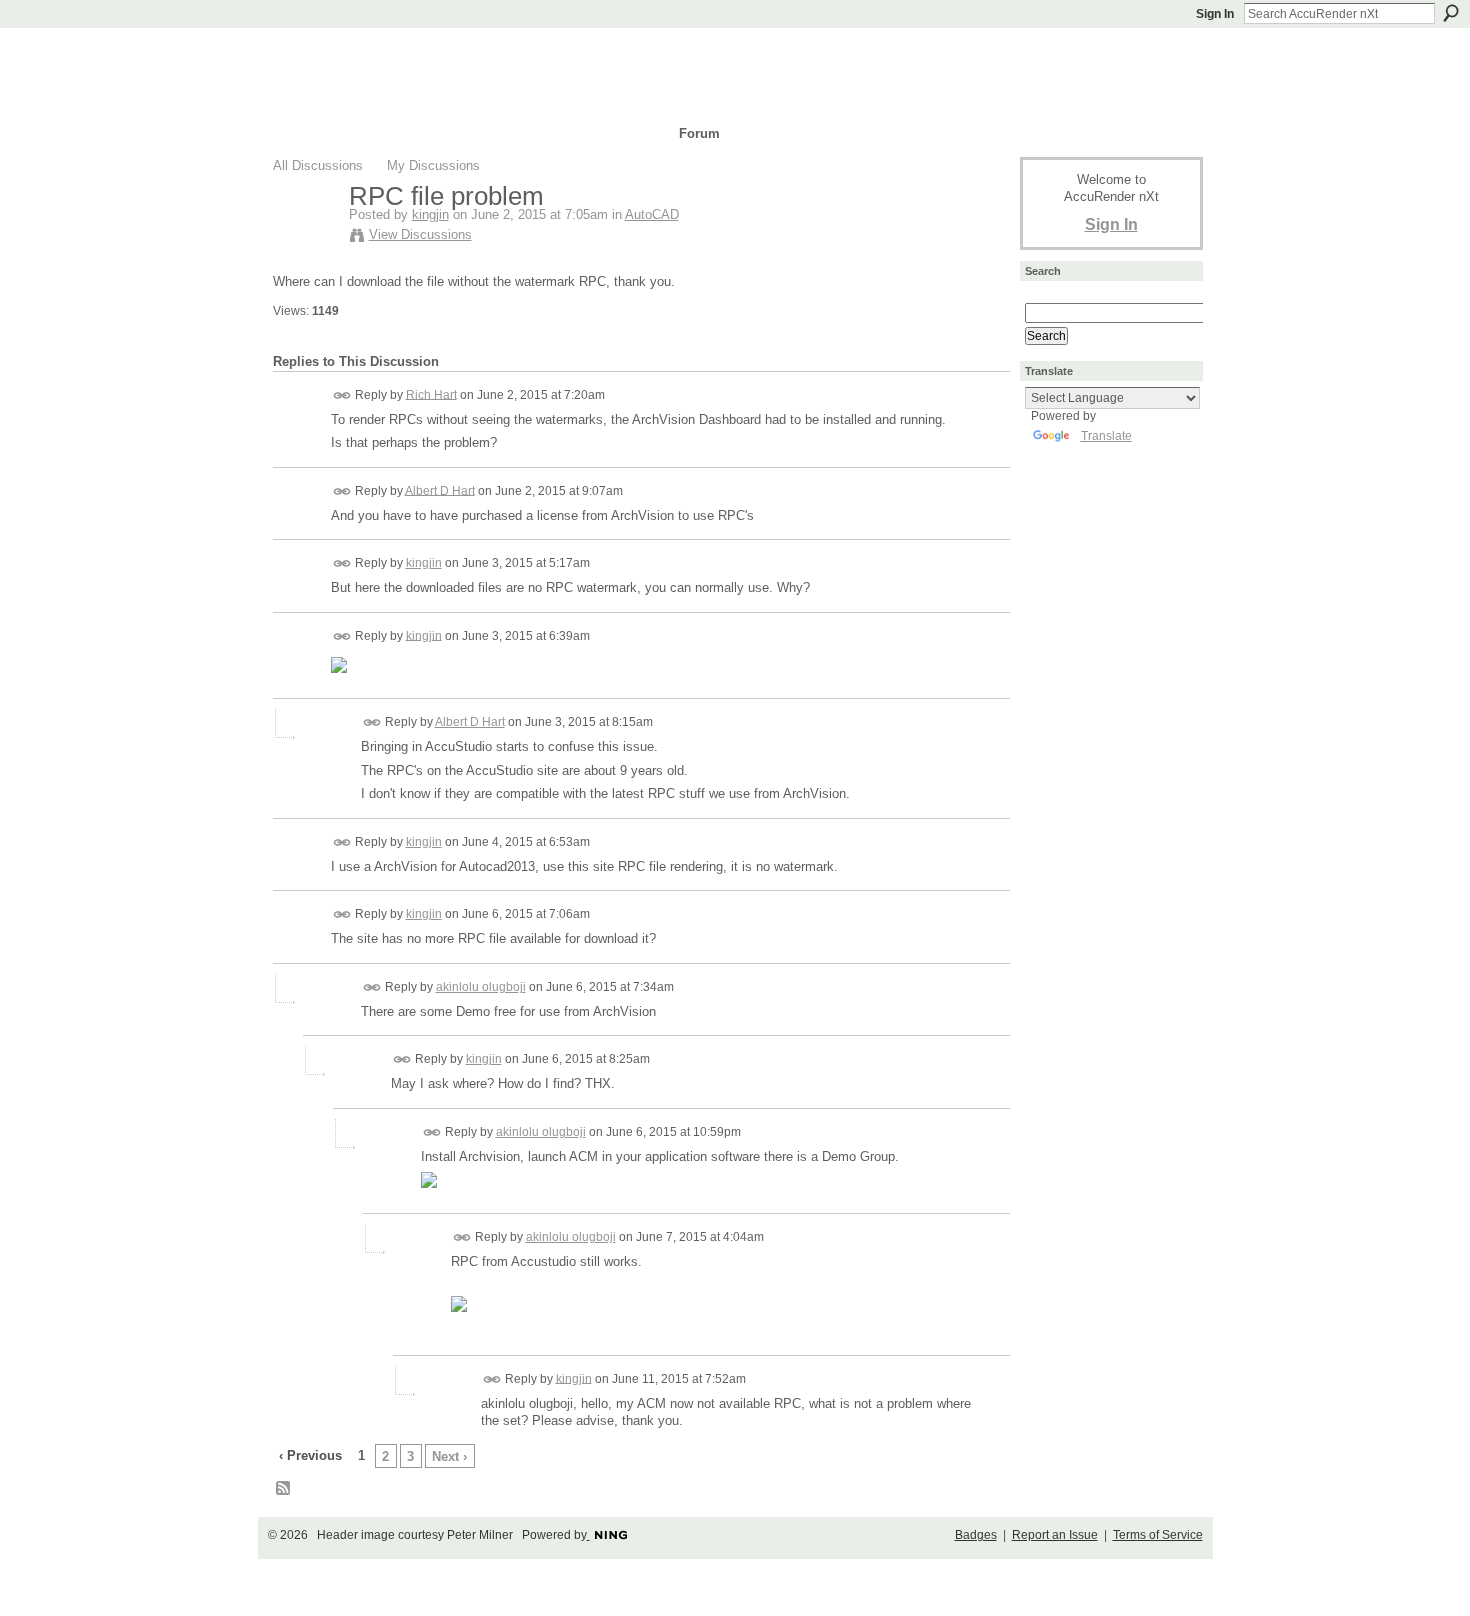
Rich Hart (431, 394)
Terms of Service (1158, 1535)
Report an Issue (1055, 1535)
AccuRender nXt (392, 55)
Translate (1106, 436)
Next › (449, 1456)
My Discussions (433, 165)
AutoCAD (652, 214)
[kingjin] (305, 238)
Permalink (342, 395)
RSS (284, 1489)
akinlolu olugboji (481, 987)
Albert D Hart (440, 490)
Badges (976, 1535)
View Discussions (420, 234)
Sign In (1215, 14)
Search (1451, 13)
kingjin (430, 214)
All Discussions (318, 165)
